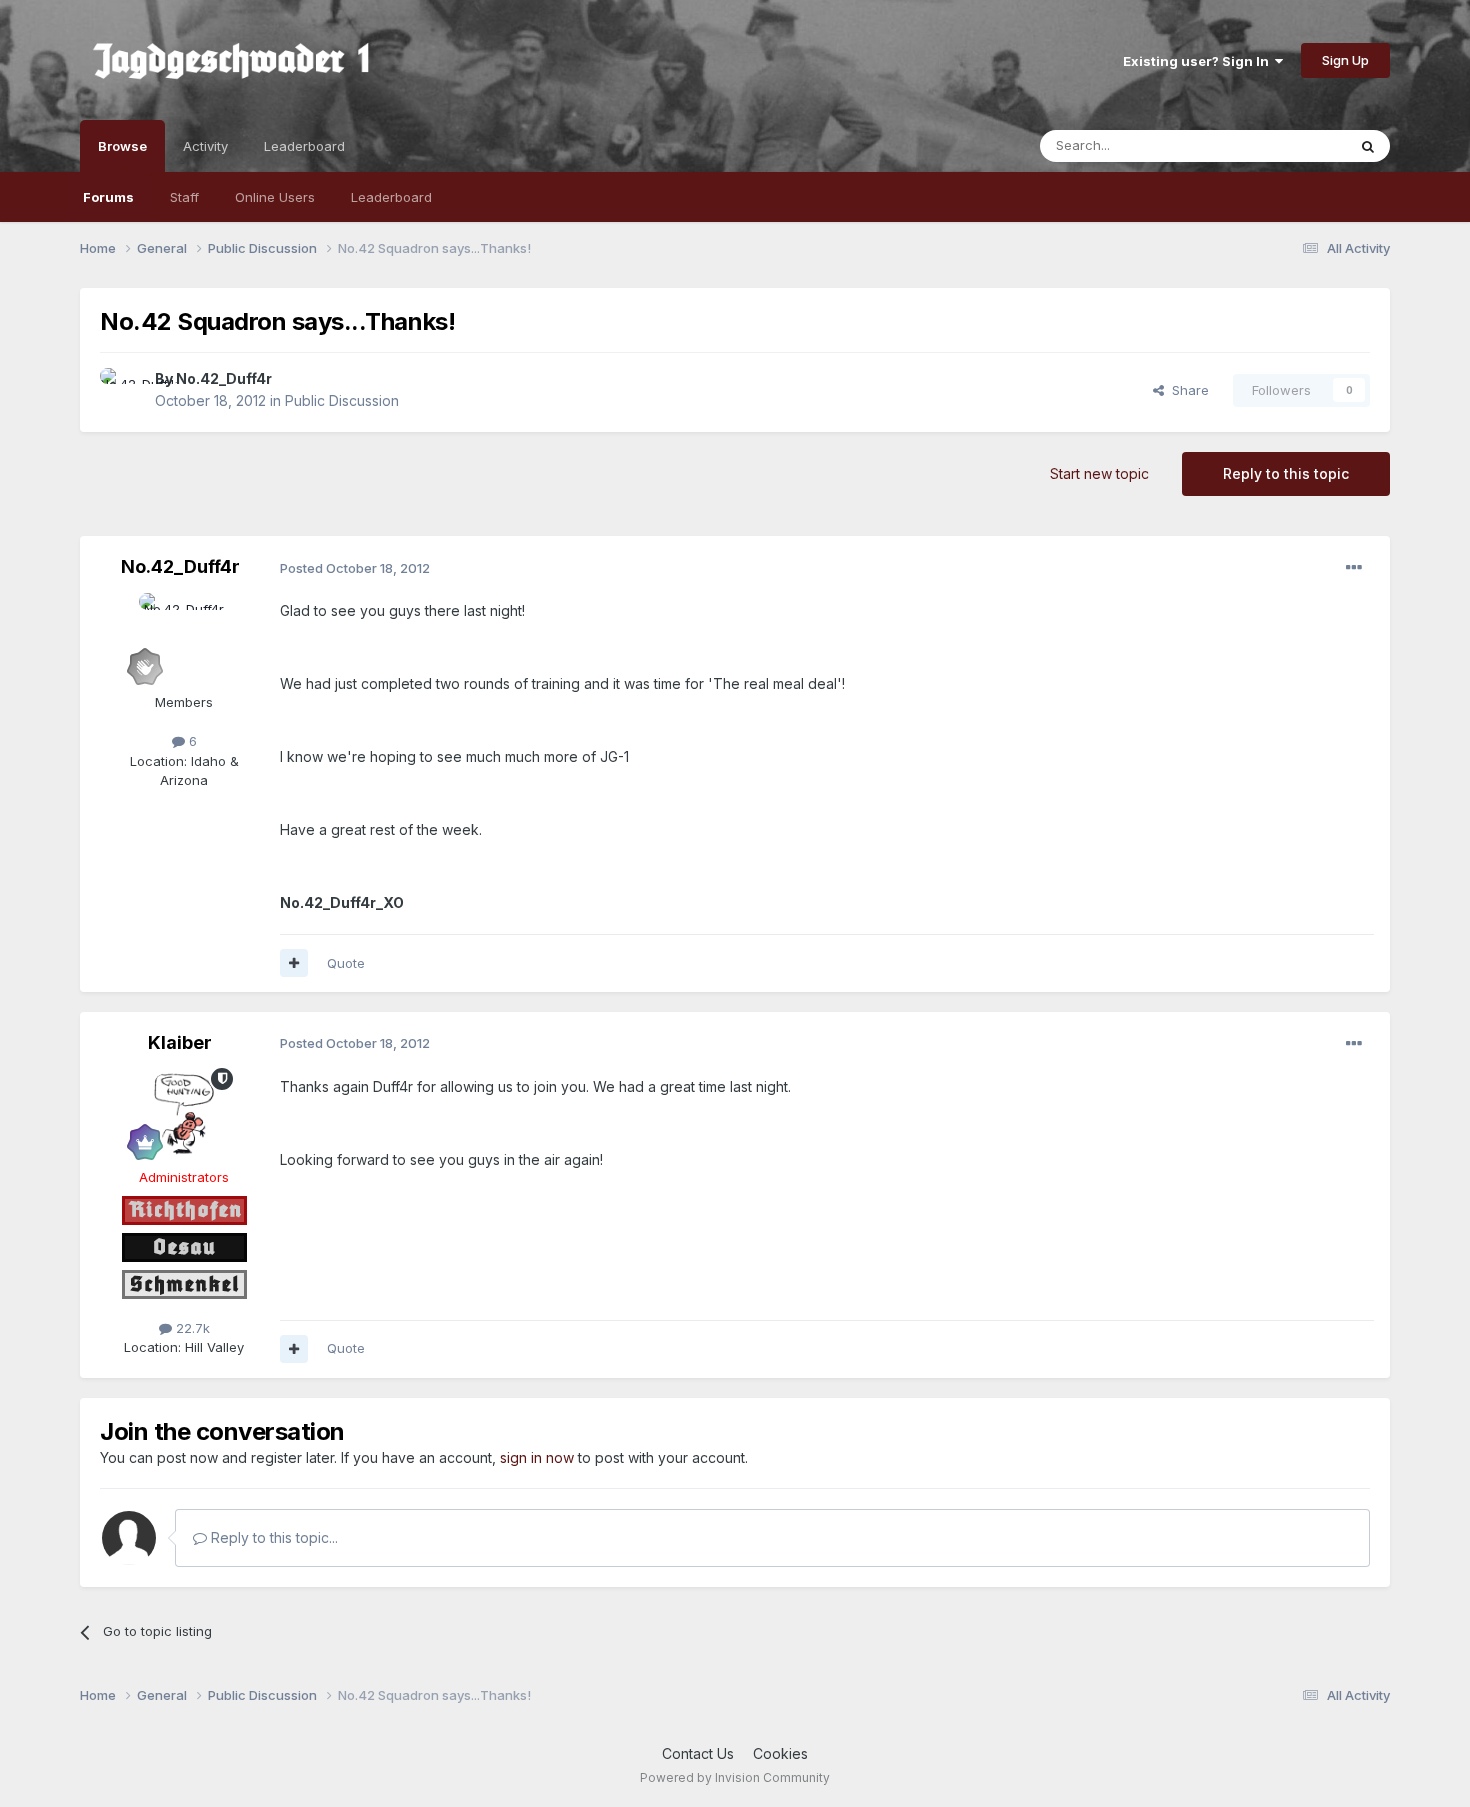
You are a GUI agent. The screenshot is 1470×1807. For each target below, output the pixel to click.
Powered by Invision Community (735, 1777)
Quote (346, 963)
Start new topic (1099, 473)
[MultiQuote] (294, 963)
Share (1186, 390)
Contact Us (698, 1753)
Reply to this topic (1286, 473)
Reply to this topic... (272, 1537)
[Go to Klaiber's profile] (184, 1113)
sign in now (537, 1457)
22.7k (191, 1328)
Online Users (275, 197)
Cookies (780, 1753)
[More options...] (1354, 568)
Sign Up (1345, 60)
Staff (184, 197)
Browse (122, 146)
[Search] (1368, 146)
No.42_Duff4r (224, 378)
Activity (205, 146)
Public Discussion (342, 400)
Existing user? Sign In (1199, 61)
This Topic (1287, 145)
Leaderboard (391, 197)
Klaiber (180, 1042)
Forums (108, 197)
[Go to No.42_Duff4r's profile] (122, 390)
